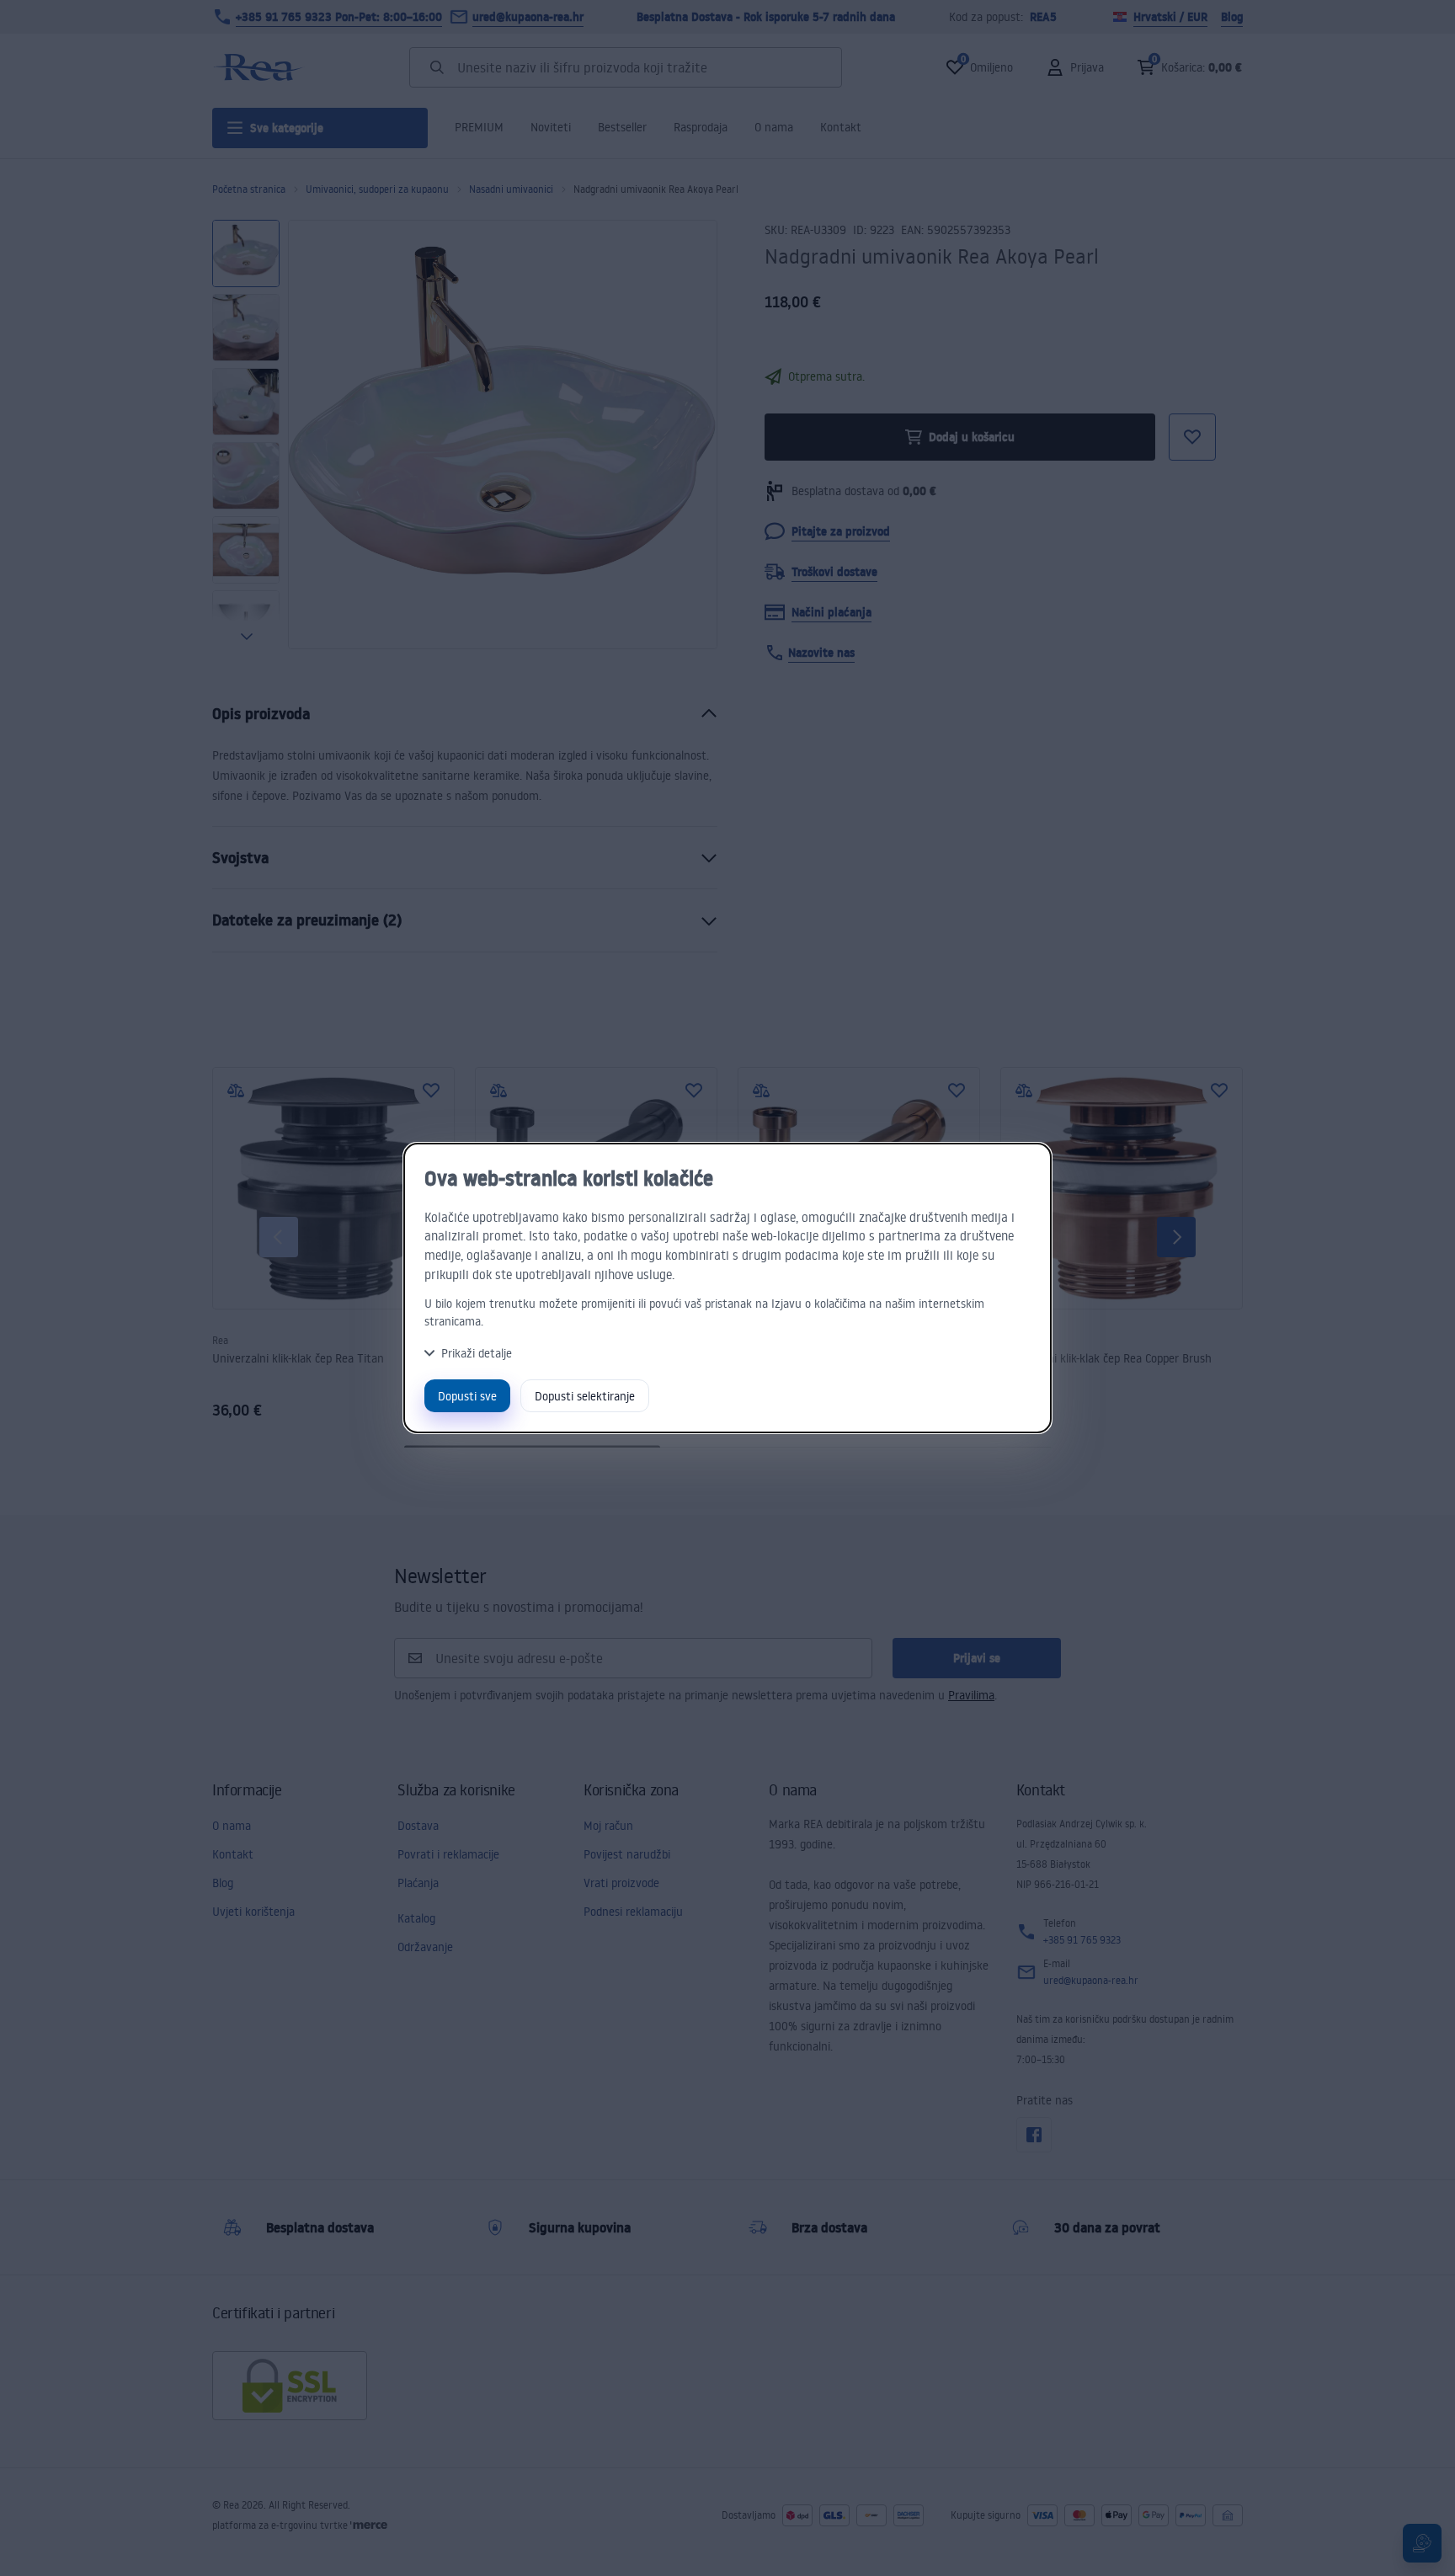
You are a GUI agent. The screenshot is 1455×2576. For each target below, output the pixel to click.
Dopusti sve (467, 1396)
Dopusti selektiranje (585, 1396)
